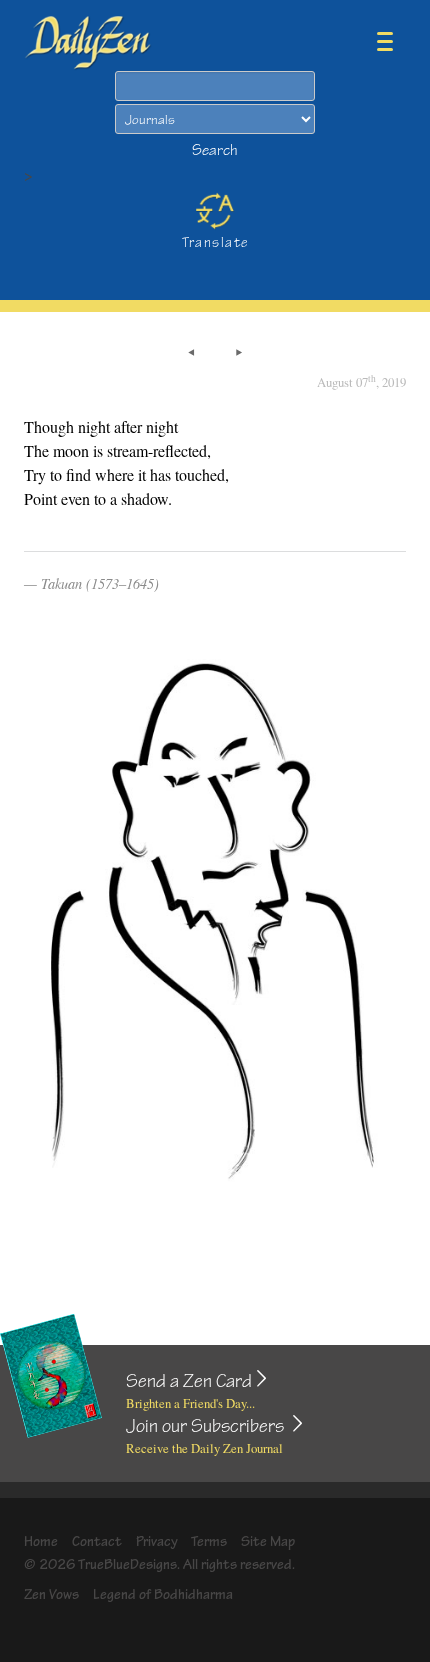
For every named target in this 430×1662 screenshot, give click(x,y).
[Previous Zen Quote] (191, 354)
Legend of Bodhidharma (163, 1594)
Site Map (268, 1541)
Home (41, 1541)
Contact (97, 1541)
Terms (209, 1541)
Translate (215, 242)
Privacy (157, 1541)
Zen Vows (51, 1594)
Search (215, 150)
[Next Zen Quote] (239, 354)
